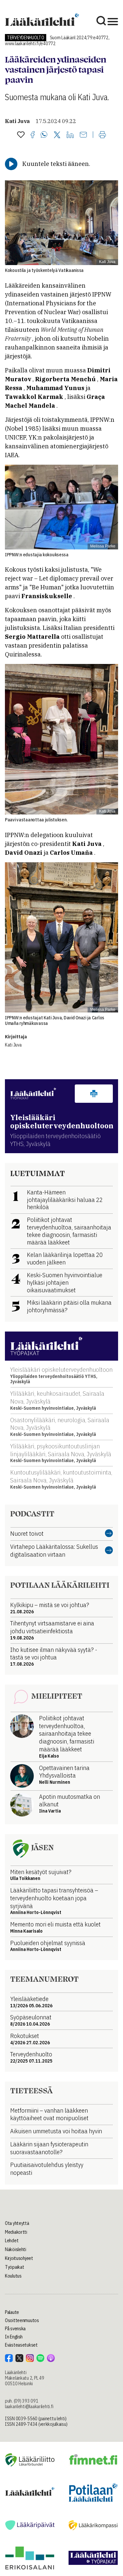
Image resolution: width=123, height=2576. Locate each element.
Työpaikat (14, 2267)
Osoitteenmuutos (22, 2320)
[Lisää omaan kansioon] (21, 135)
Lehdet (12, 2241)
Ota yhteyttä (17, 2223)
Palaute (12, 2312)
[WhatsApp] (44, 135)
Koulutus (13, 2276)
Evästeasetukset (21, 2345)
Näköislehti (16, 2249)
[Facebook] (33, 135)
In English (14, 2337)
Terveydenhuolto (26, 38)
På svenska (15, 2329)
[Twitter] (57, 135)
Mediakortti (16, 2232)
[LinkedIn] (70, 135)
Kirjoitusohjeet (19, 2258)
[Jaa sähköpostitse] (83, 135)
